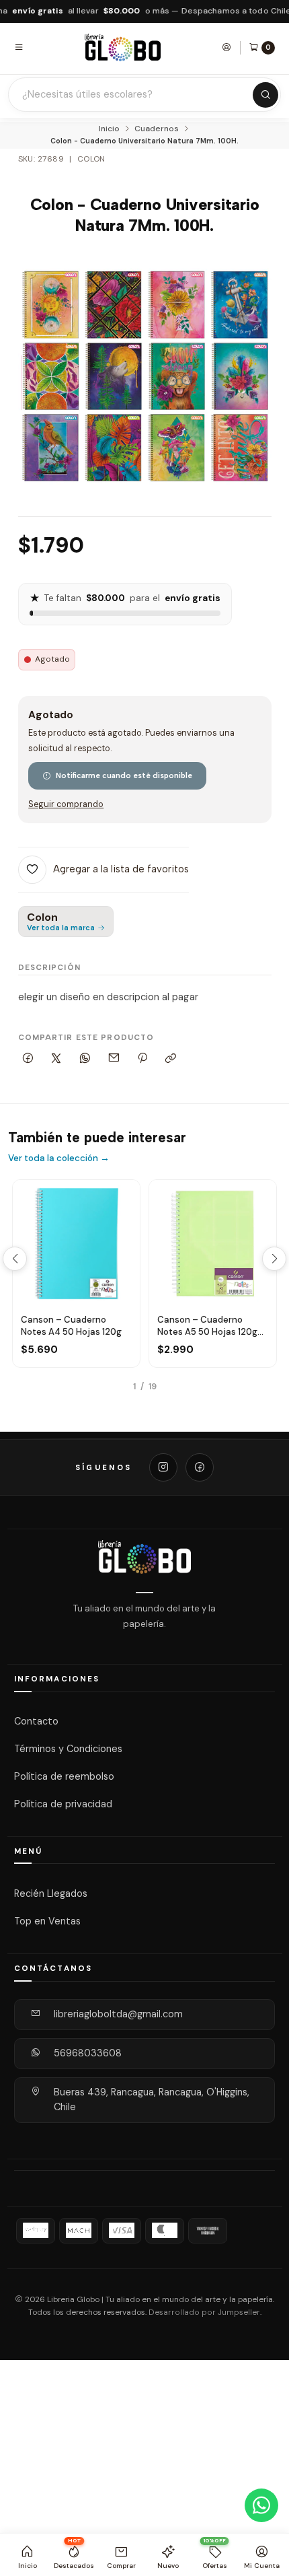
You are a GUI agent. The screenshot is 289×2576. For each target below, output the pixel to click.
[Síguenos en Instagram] (163, 1467)
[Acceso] (226, 47)
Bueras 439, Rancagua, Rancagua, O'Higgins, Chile (152, 2099)
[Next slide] (274, 1259)
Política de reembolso (64, 1776)
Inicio (109, 129)
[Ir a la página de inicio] (123, 47)
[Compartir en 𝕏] (56, 1058)
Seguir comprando (66, 805)
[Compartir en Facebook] (28, 1058)
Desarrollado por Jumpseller (204, 2312)
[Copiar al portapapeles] (171, 1058)
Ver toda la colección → (59, 1158)
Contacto (36, 1721)
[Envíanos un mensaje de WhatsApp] (261, 2505)
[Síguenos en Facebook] (200, 1467)
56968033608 (88, 2053)
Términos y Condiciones (68, 1749)
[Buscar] (265, 95)
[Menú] (19, 47)
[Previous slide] (15, 1259)
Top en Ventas (47, 1920)
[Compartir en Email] (114, 1058)
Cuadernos (157, 129)
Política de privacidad (63, 1803)
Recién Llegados (51, 1893)
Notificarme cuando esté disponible (124, 775)
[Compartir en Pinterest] (142, 1058)
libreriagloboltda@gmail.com (118, 2014)
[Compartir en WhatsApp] (85, 1058)
